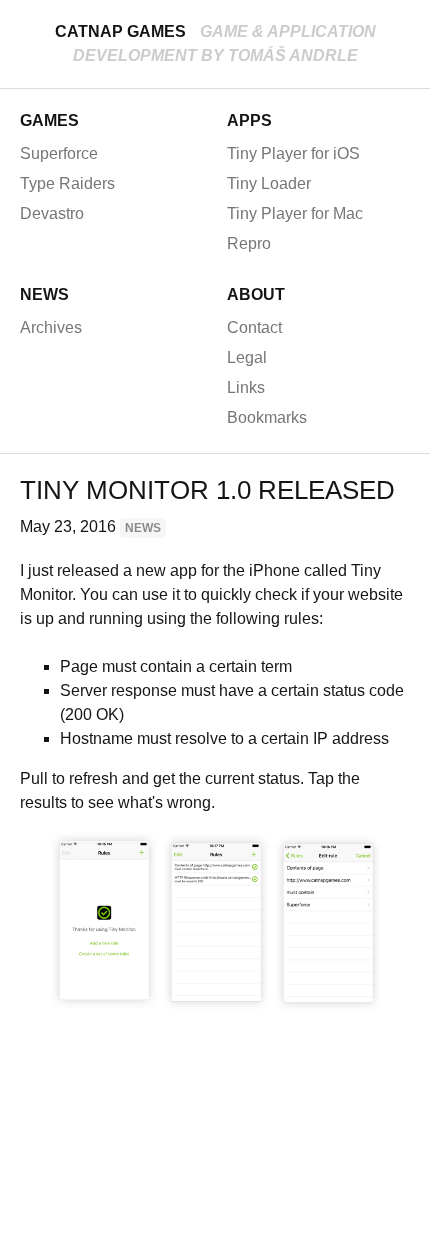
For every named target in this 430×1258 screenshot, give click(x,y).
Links (246, 387)
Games (49, 120)
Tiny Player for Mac (295, 213)
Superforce (59, 153)
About (256, 294)
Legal (247, 357)
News (44, 294)
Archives (51, 327)
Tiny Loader (269, 183)
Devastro (52, 213)
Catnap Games (120, 31)
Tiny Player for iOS (293, 153)
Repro (249, 243)
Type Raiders (67, 183)
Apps (249, 120)
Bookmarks (267, 417)
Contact (254, 327)
